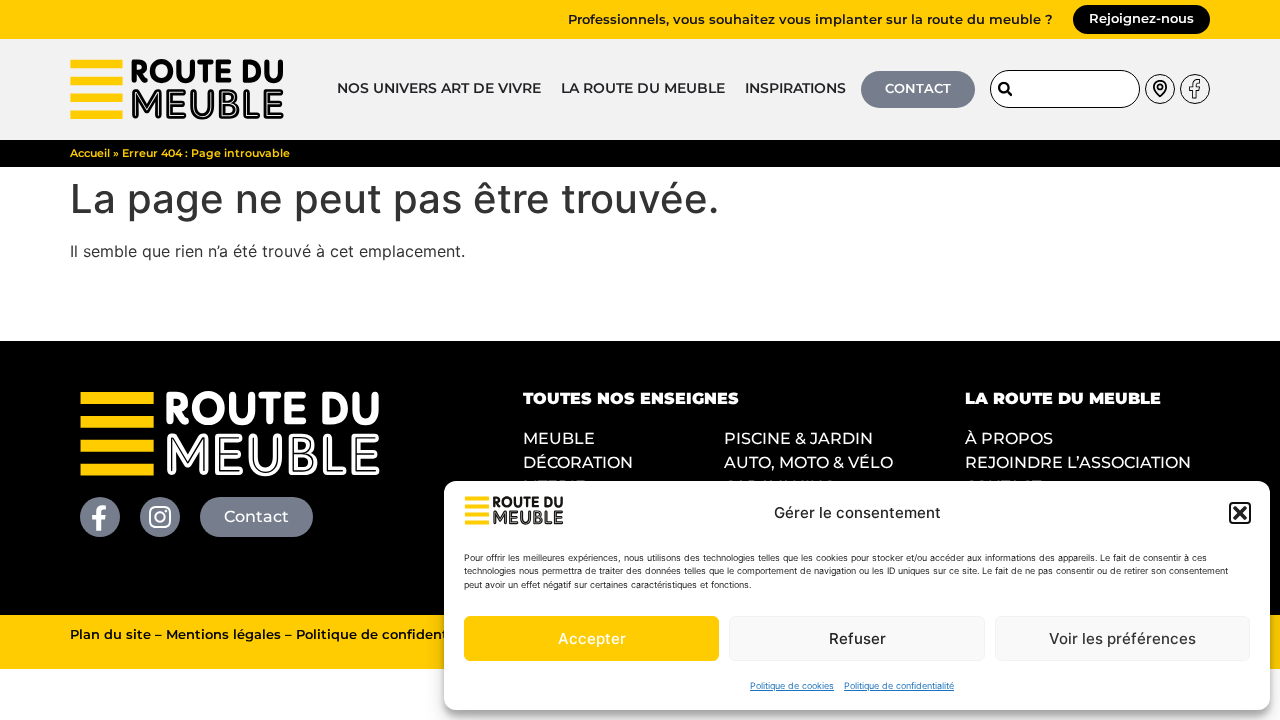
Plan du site (110, 634)
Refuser (857, 638)
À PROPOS (1009, 438)
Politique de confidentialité (899, 685)
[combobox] (1065, 89)
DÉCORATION (578, 462)
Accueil (90, 153)
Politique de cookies (792, 685)
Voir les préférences (1122, 638)
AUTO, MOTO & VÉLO (808, 462)
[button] (1240, 513)
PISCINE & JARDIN (798, 438)
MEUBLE (559, 438)
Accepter (592, 638)
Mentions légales (223, 634)
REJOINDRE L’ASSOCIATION (1078, 462)
